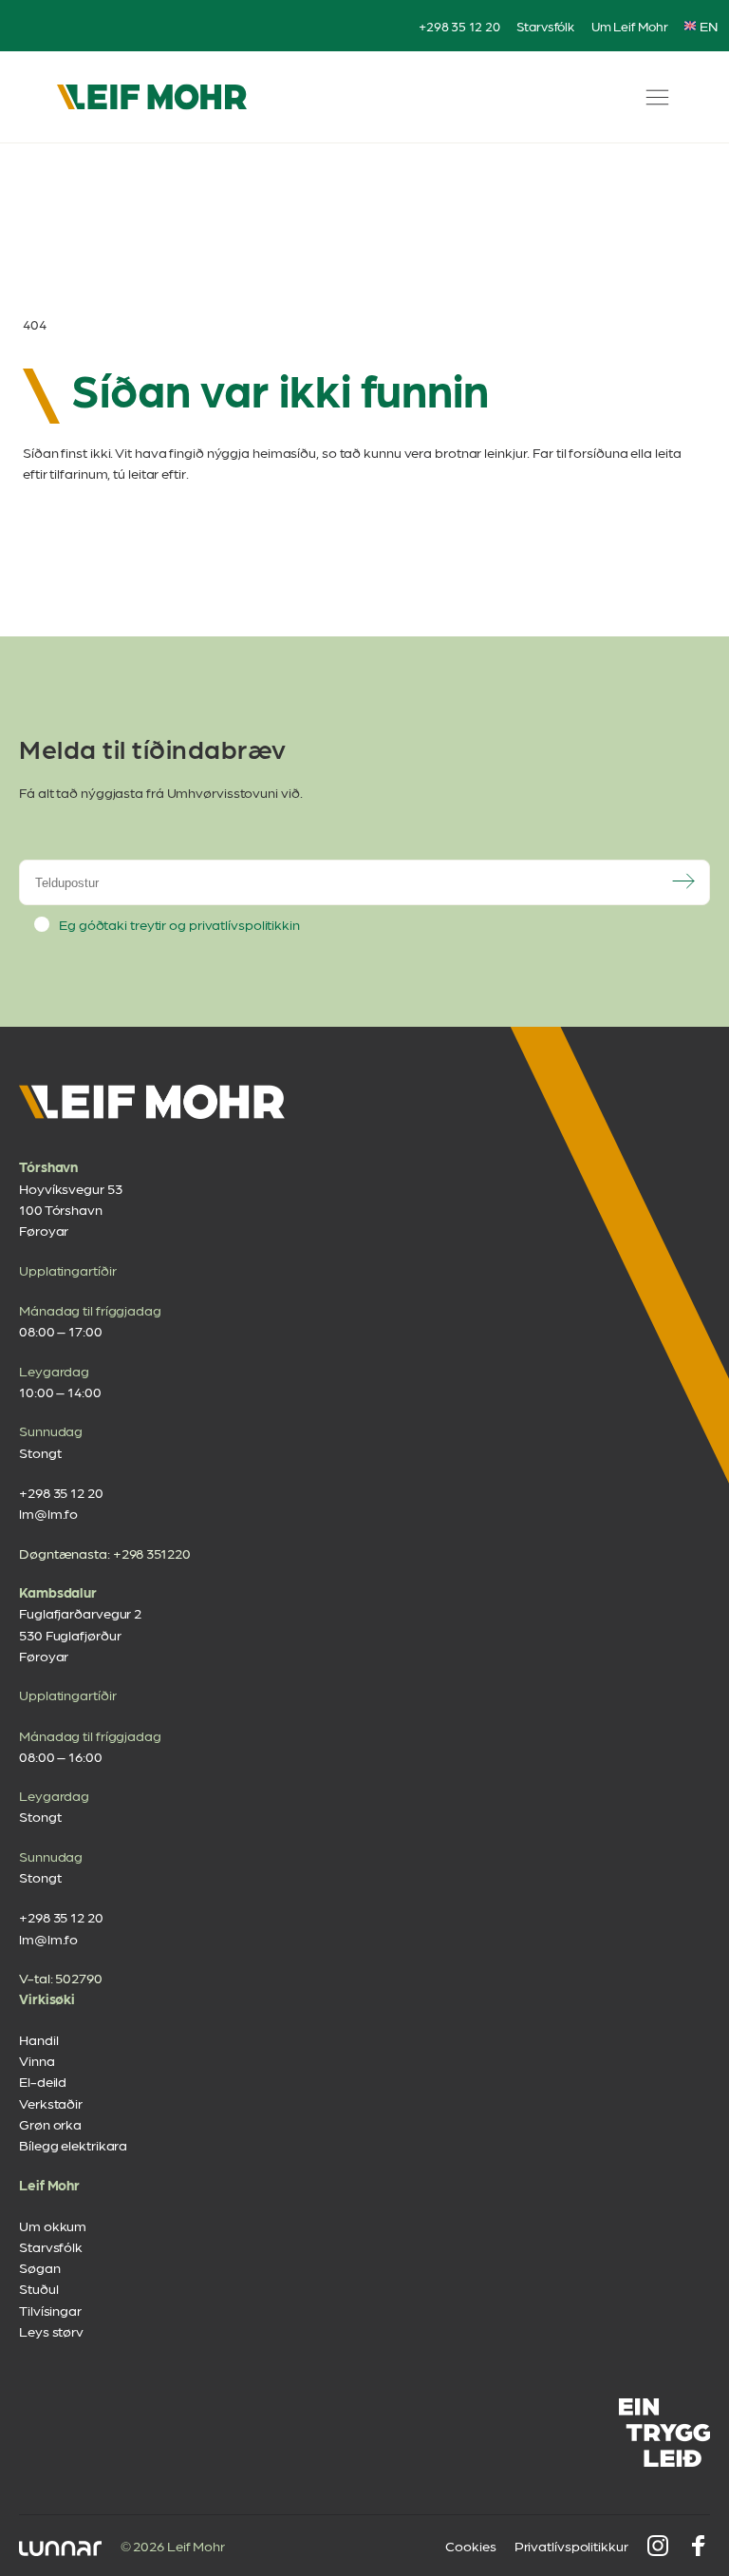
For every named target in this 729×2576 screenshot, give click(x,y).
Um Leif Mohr (630, 26)
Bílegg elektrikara (73, 2145)
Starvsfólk (545, 26)
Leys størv (51, 2331)
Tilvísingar (50, 2310)
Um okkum (53, 2226)
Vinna (37, 2060)
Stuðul (38, 2288)
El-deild (43, 2081)
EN (709, 26)
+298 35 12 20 (459, 26)
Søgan (40, 2267)
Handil (38, 2039)
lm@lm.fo (48, 1513)
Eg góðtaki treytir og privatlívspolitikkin (179, 924)
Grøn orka (50, 2124)
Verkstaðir (51, 2103)
